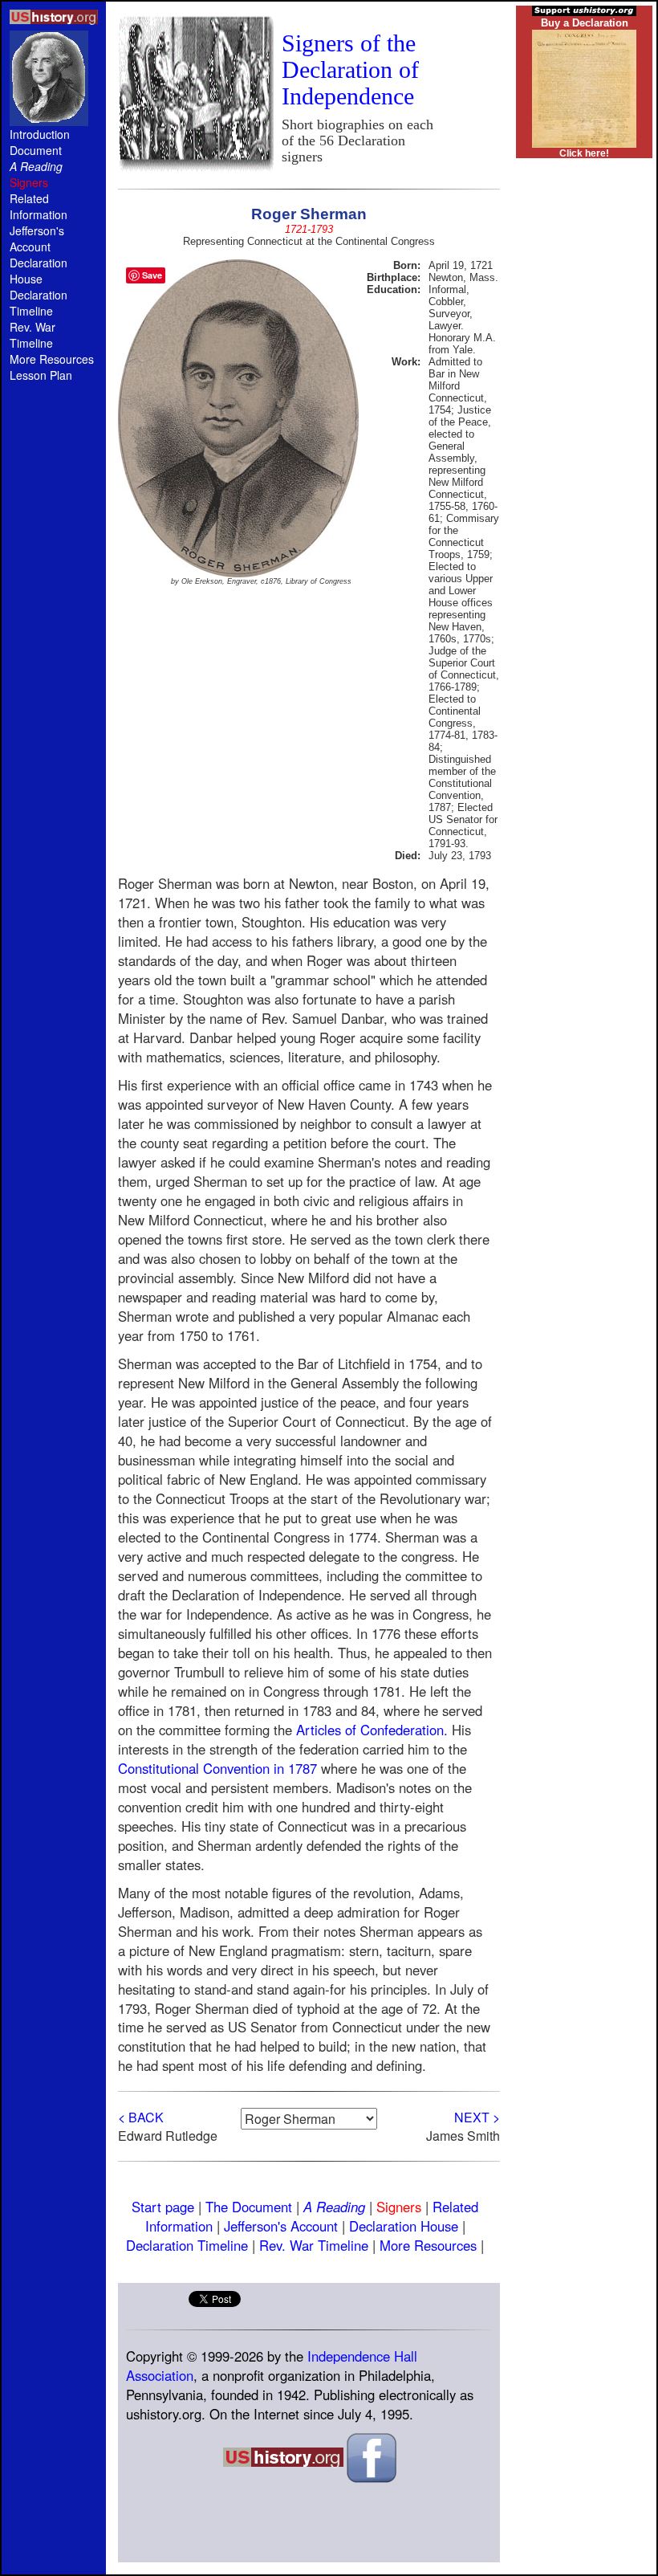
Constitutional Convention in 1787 (217, 1768)
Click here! (584, 153)
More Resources (52, 359)
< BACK (141, 2117)
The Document (249, 2207)
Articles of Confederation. (372, 1730)
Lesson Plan (41, 375)
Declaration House (39, 271)
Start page (163, 2207)
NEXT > (477, 2117)
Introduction (40, 134)
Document (36, 150)
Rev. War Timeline (32, 335)
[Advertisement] (54, 668)
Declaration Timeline (39, 303)
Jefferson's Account (37, 238)
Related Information (39, 206)
